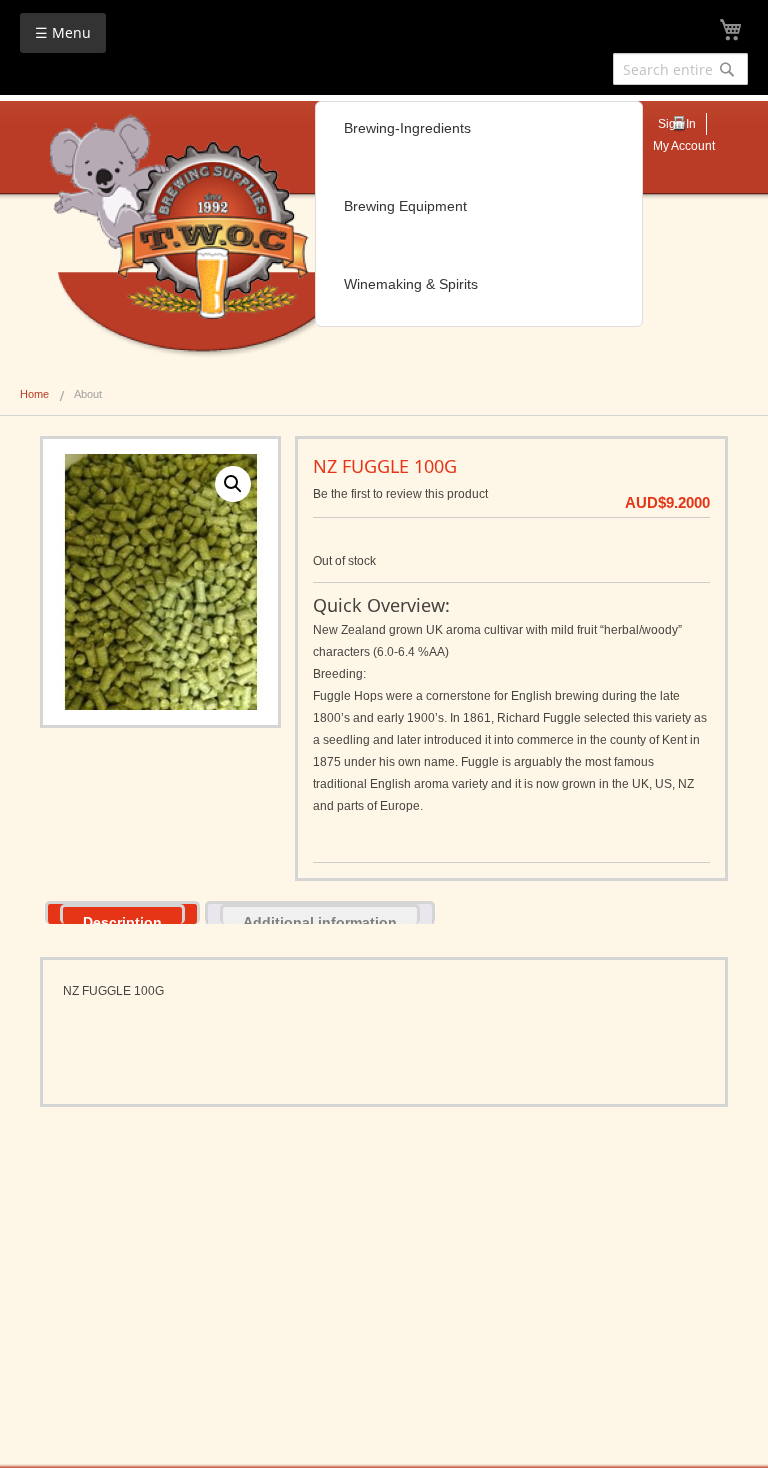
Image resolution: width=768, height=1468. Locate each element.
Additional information (320, 919)
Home (34, 394)
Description (122, 919)
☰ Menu (63, 32)
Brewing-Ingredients (407, 128)
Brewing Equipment (405, 206)
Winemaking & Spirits (411, 284)
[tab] (122, 912)
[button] (233, 484)
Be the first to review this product (400, 494)
